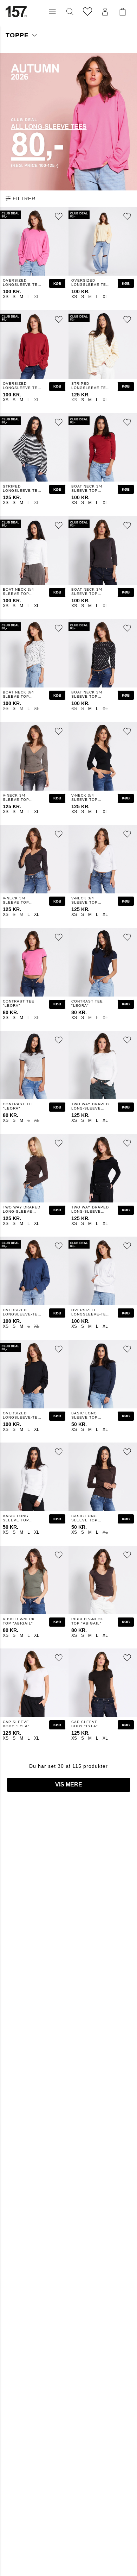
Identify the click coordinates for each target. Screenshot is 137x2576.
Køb (57, 284)
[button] (52, 12)
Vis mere (69, 1785)
